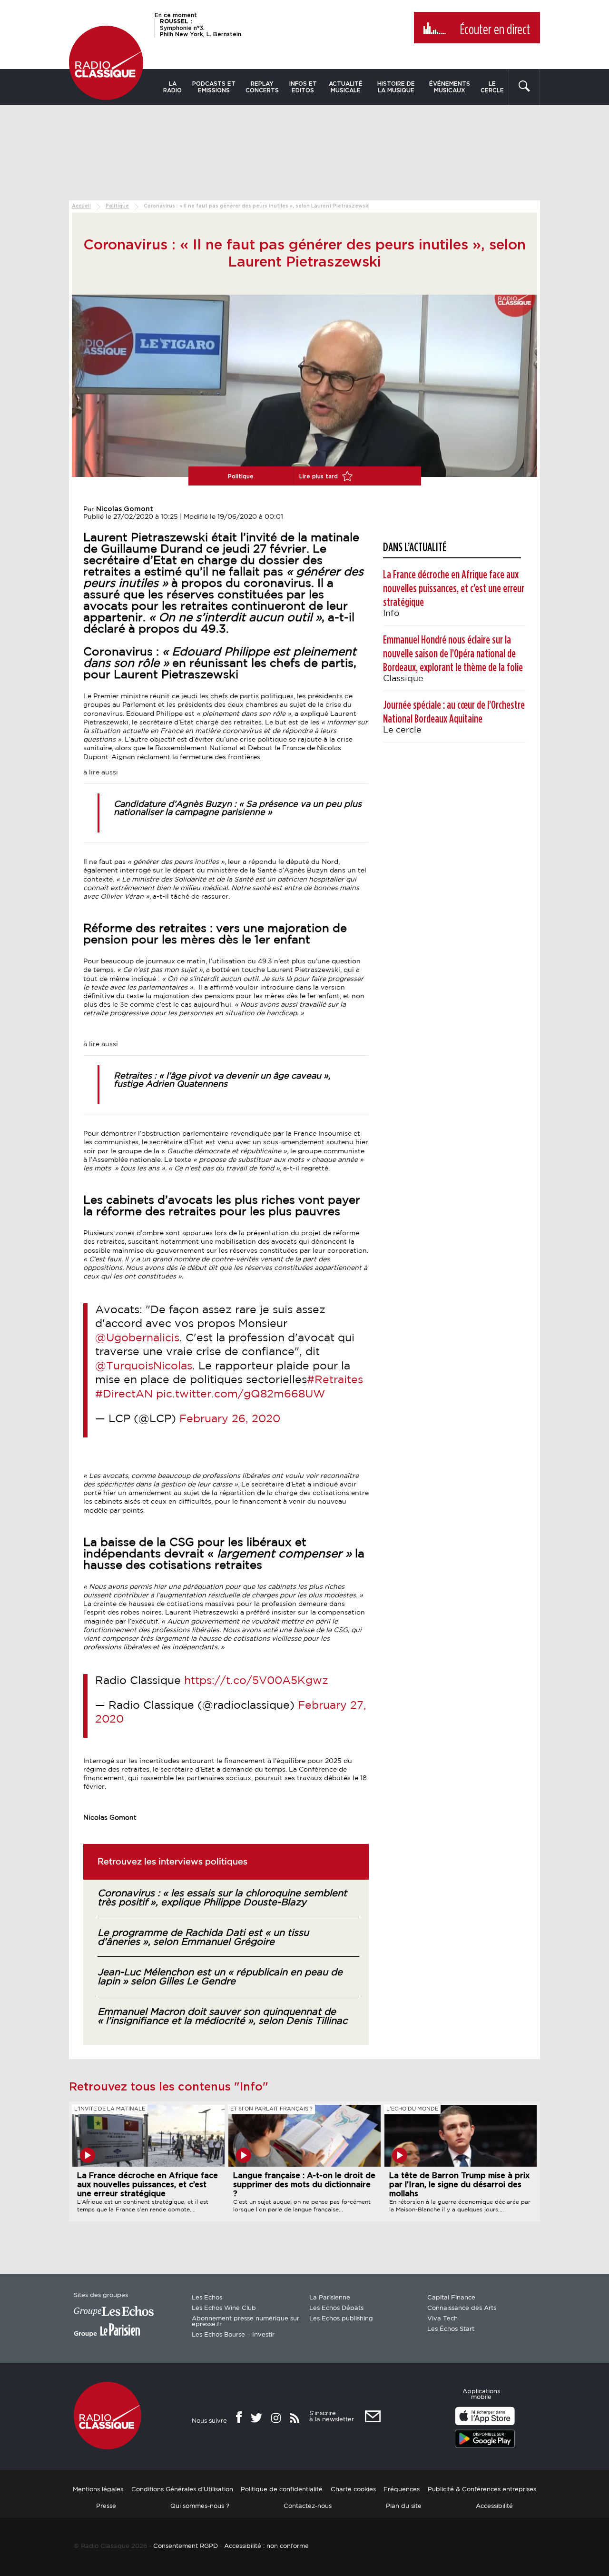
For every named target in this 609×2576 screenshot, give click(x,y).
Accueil (81, 206)
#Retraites (335, 1380)
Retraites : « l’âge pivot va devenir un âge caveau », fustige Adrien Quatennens (222, 1080)
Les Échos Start (451, 2329)
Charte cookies (353, 2490)
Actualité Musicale (346, 87)
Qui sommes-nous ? (200, 2506)
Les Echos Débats (336, 2308)
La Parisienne (330, 2298)
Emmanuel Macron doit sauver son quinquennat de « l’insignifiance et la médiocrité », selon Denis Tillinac (222, 2016)
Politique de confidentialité (282, 2490)
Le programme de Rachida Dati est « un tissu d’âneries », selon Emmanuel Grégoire (203, 1937)
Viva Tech (442, 2319)
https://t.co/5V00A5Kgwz (256, 1681)
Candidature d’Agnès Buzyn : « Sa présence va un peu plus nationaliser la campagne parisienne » (238, 808)
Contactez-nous (308, 2506)
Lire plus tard (319, 476)
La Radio (172, 87)
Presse (106, 2506)
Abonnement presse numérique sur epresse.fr (246, 2322)
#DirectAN (124, 1394)
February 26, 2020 (230, 1419)
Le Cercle (492, 87)
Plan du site (404, 2506)
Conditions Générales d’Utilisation (182, 2490)
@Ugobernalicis (137, 1338)
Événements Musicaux (450, 87)
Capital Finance (451, 2298)
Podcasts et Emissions (214, 87)
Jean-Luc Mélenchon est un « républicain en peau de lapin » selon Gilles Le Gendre (220, 1977)
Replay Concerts (262, 87)
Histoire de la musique (396, 87)
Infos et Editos (303, 87)
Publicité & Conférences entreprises (482, 2490)
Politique (117, 206)
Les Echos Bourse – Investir (233, 2335)
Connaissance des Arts (462, 2308)
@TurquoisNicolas (144, 1366)
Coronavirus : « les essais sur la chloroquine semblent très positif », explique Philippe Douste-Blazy (222, 1898)
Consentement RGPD (186, 2546)
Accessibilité (494, 2506)
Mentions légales (98, 2490)
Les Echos (207, 2298)
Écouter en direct (495, 30)
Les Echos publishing (341, 2319)
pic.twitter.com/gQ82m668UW (241, 1394)
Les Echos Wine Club (224, 2308)
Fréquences (402, 2490)
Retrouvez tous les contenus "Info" (169, 2087)
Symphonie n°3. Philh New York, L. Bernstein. (201, 28)
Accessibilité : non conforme (266, 2546)
